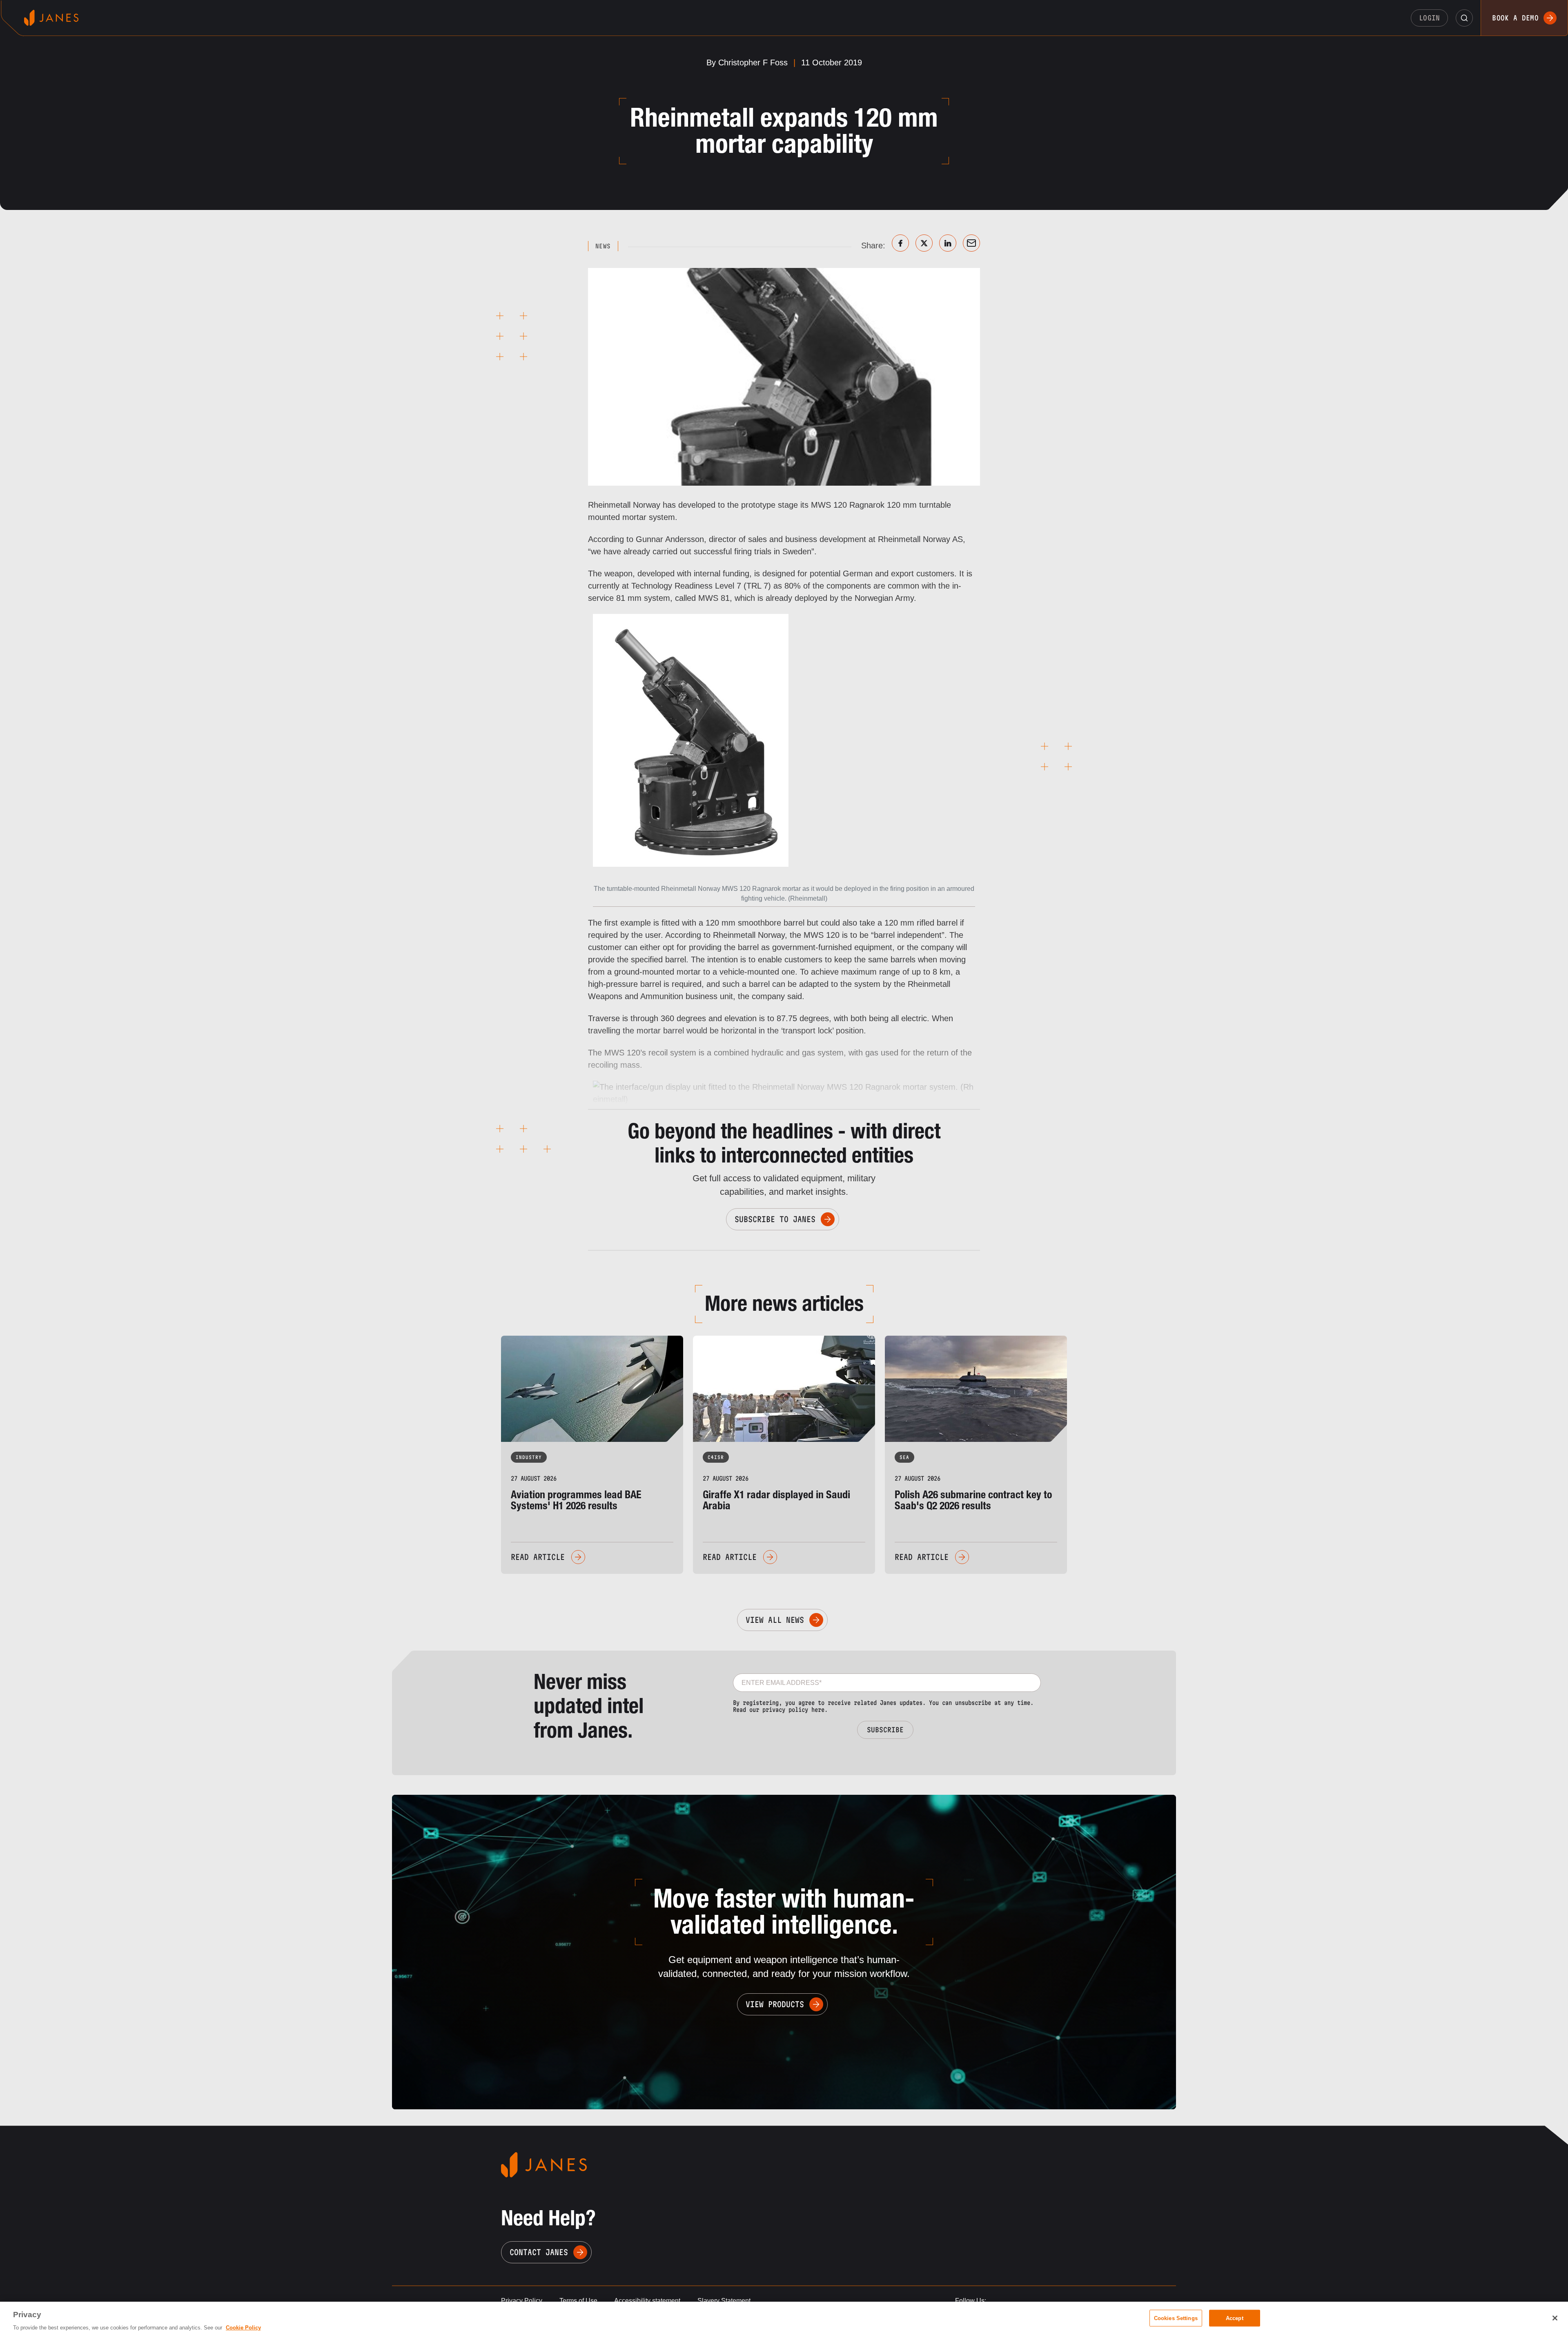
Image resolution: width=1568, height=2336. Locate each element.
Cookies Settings (1176, 2318)
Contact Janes (539, 2252)
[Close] (1555, 2318)
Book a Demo (1515, 18)
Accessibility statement (647, 2301)
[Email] (971, 243)
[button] (1464, 18)
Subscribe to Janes (775, 1219)
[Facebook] (900, 243)
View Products (775, 2004)
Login (1430, 18)
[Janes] (51, 18)
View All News (775, 1620)
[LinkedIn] (948, 243)
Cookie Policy (243, 2328)
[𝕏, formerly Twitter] (924, 243)
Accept (1235, 2318)
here (818, 1710)
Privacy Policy (522, 2301)
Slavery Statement (724, 2301)
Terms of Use (578, 2301)
